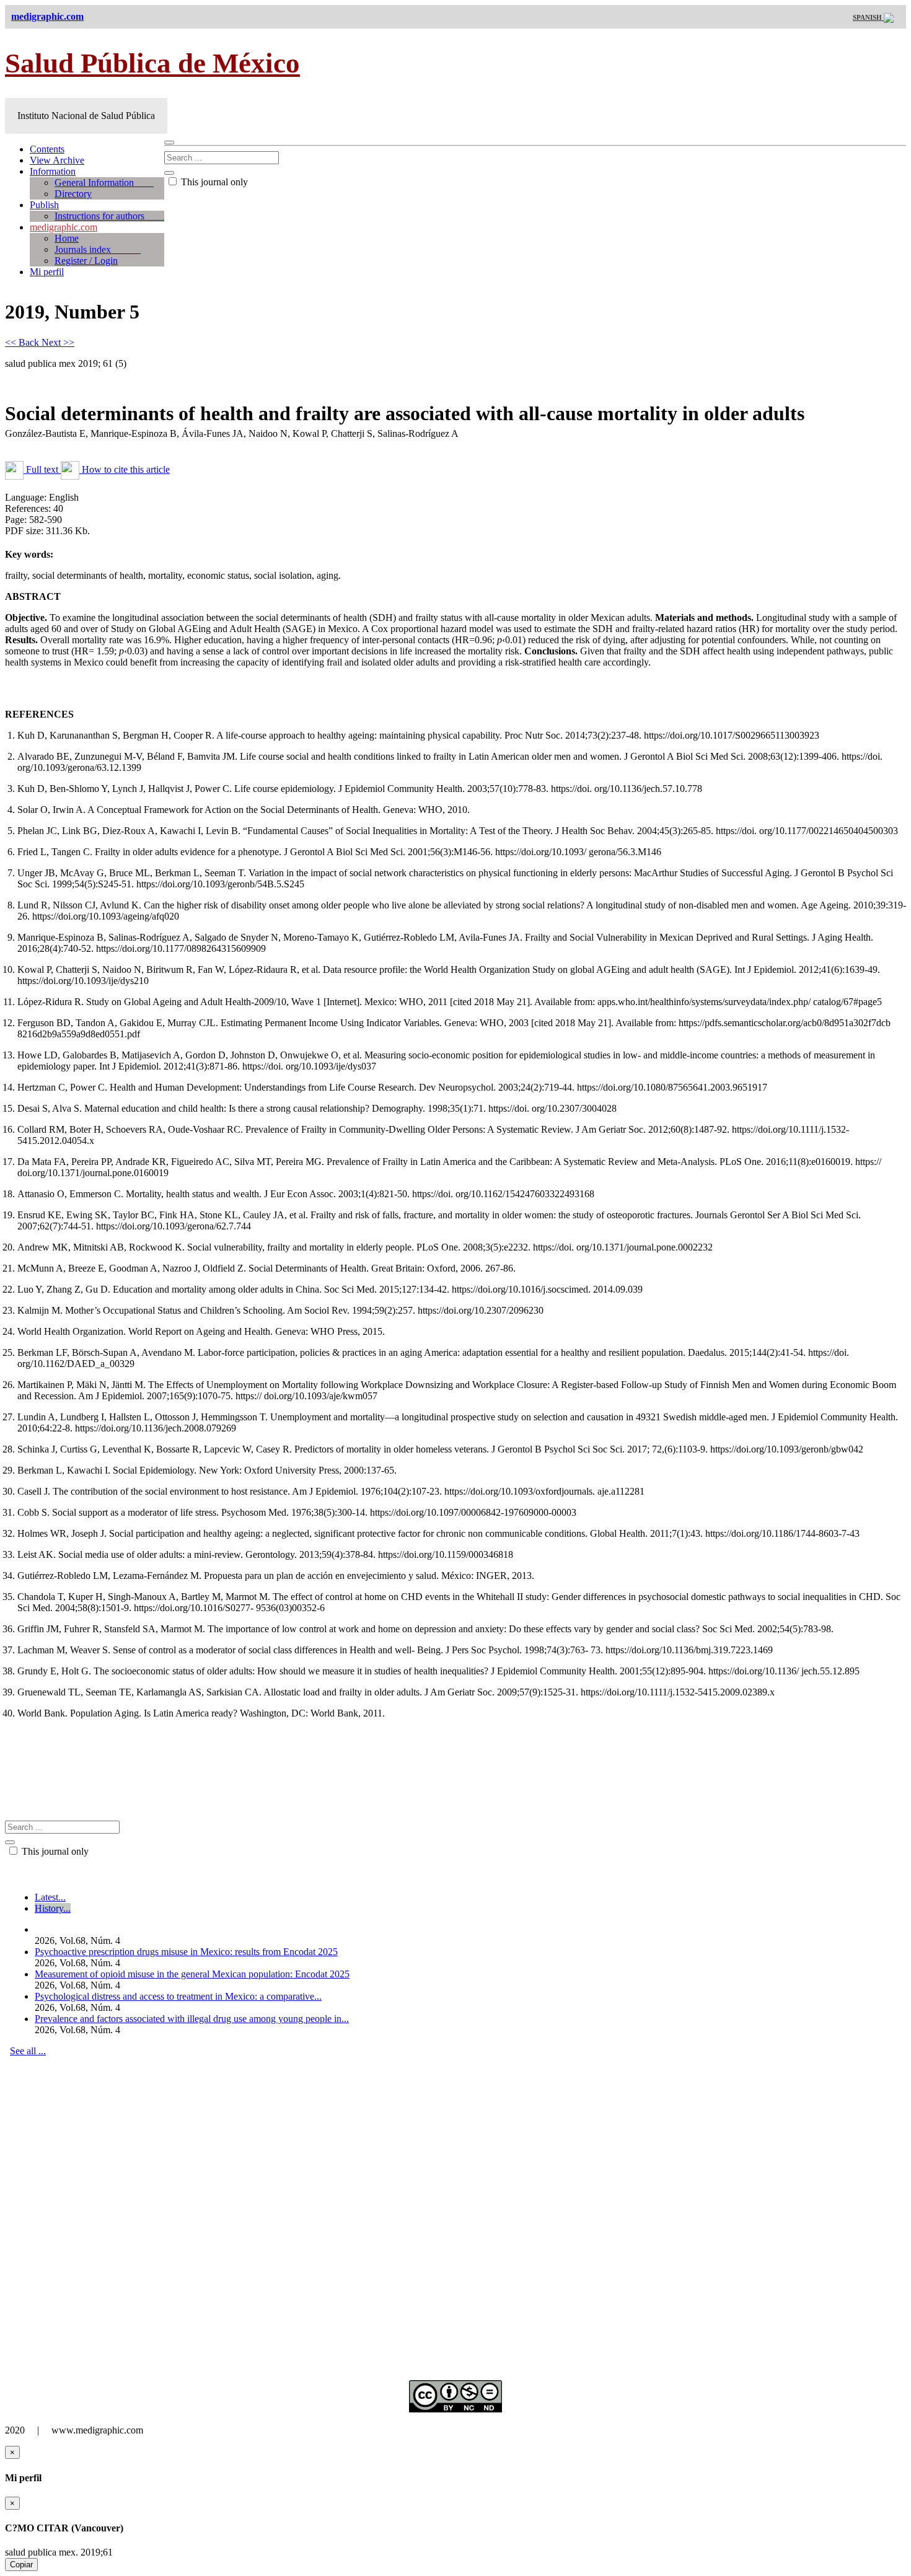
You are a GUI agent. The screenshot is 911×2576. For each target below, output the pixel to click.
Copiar (21, 2565)
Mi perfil (47, 272)
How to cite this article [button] (125, 469)
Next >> (58, 342)
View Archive (57, 160)
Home (67, 238)
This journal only (213, 182)
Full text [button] (42, 469)
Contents (47, 149)
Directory (73, 194)
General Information (104, 182)
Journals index (98, 249)
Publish (44, 205)
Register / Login (86, 261)
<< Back (23, 342)
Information (53, 171)
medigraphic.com (64, 227)
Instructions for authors (109, 216)
